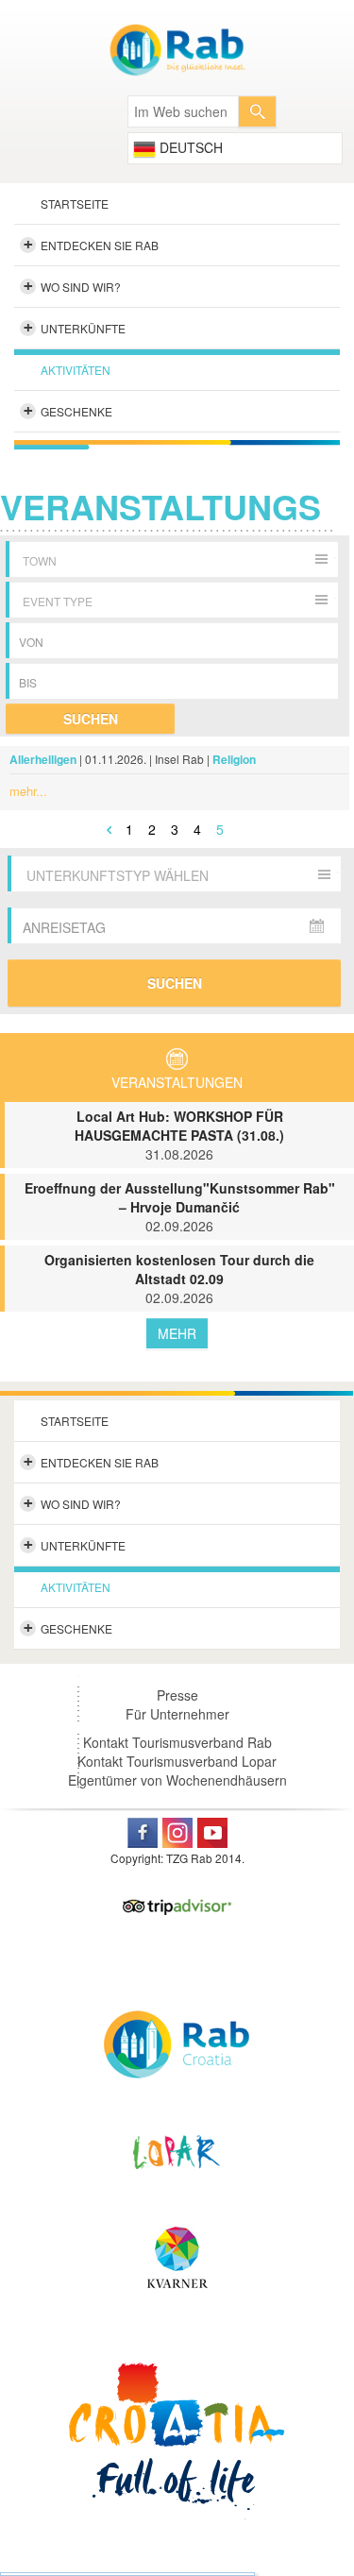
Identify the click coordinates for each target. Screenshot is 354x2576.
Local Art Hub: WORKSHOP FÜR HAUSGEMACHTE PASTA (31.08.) (179, 1135)
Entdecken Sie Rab (92, 245)
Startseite (75, 203)
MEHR (177, 1333)
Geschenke (68, 411)
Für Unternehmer (177, 1714)
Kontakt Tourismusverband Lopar (177, 1761)
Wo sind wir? (73, 286)
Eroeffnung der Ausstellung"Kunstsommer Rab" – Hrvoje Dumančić (180, 1207)
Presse (177, 1695)
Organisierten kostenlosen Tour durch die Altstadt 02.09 (179, 1279)
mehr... (28, 791)
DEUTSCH (189, 147)
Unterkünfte (75, 328)
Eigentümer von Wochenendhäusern (177, 1780)
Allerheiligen (43, 759)
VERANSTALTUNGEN (177, 1082)
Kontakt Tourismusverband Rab (177, 1742)
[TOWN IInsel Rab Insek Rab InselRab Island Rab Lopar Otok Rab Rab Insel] (175, 559)
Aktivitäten (76, 370)
